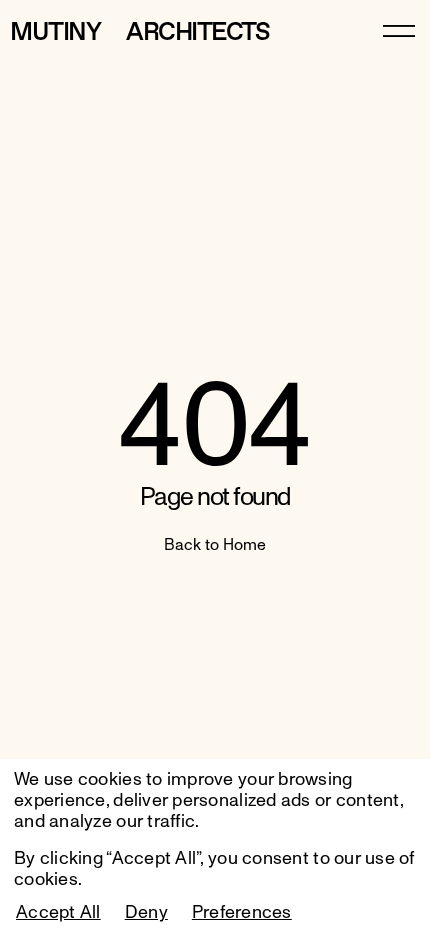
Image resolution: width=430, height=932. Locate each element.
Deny (146, 913)
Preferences (242, 913)
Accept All (58, 913)
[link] (399, 30)
